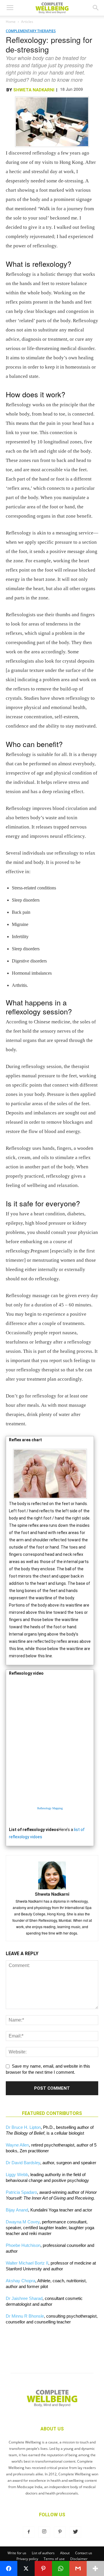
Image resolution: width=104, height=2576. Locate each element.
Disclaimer (79, 2559)
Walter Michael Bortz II (27, 2263)
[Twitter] (75, 2532)
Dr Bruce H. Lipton (23, 2127)
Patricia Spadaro (21, 2192)
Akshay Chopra (21, 2281)
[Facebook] (29, 2532)
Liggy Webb (17, 2175)
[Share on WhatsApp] (61, 2568)
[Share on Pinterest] (43, 2568)
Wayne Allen (17, 2145)
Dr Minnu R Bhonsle (25, 2316)
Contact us (84, 2553)
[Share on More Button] (95, 2568)
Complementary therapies (31, 31)
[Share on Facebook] (9, 2568)
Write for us (17, 2553)
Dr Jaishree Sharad (24, 2298)
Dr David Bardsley (23, 2163)
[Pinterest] (60, 2532)
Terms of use (54, 2559)
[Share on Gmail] (78, 2568)
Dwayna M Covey (23, 2222)
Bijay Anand (17, 2210)
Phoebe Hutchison (23, 2245)
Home (11, 22)
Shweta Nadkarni (34, 90)
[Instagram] (44, 2532)
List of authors (43, 2553)
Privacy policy (27, 2559)
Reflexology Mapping (50, 1808)
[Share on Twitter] (26, 2568)
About (65, 2553)
